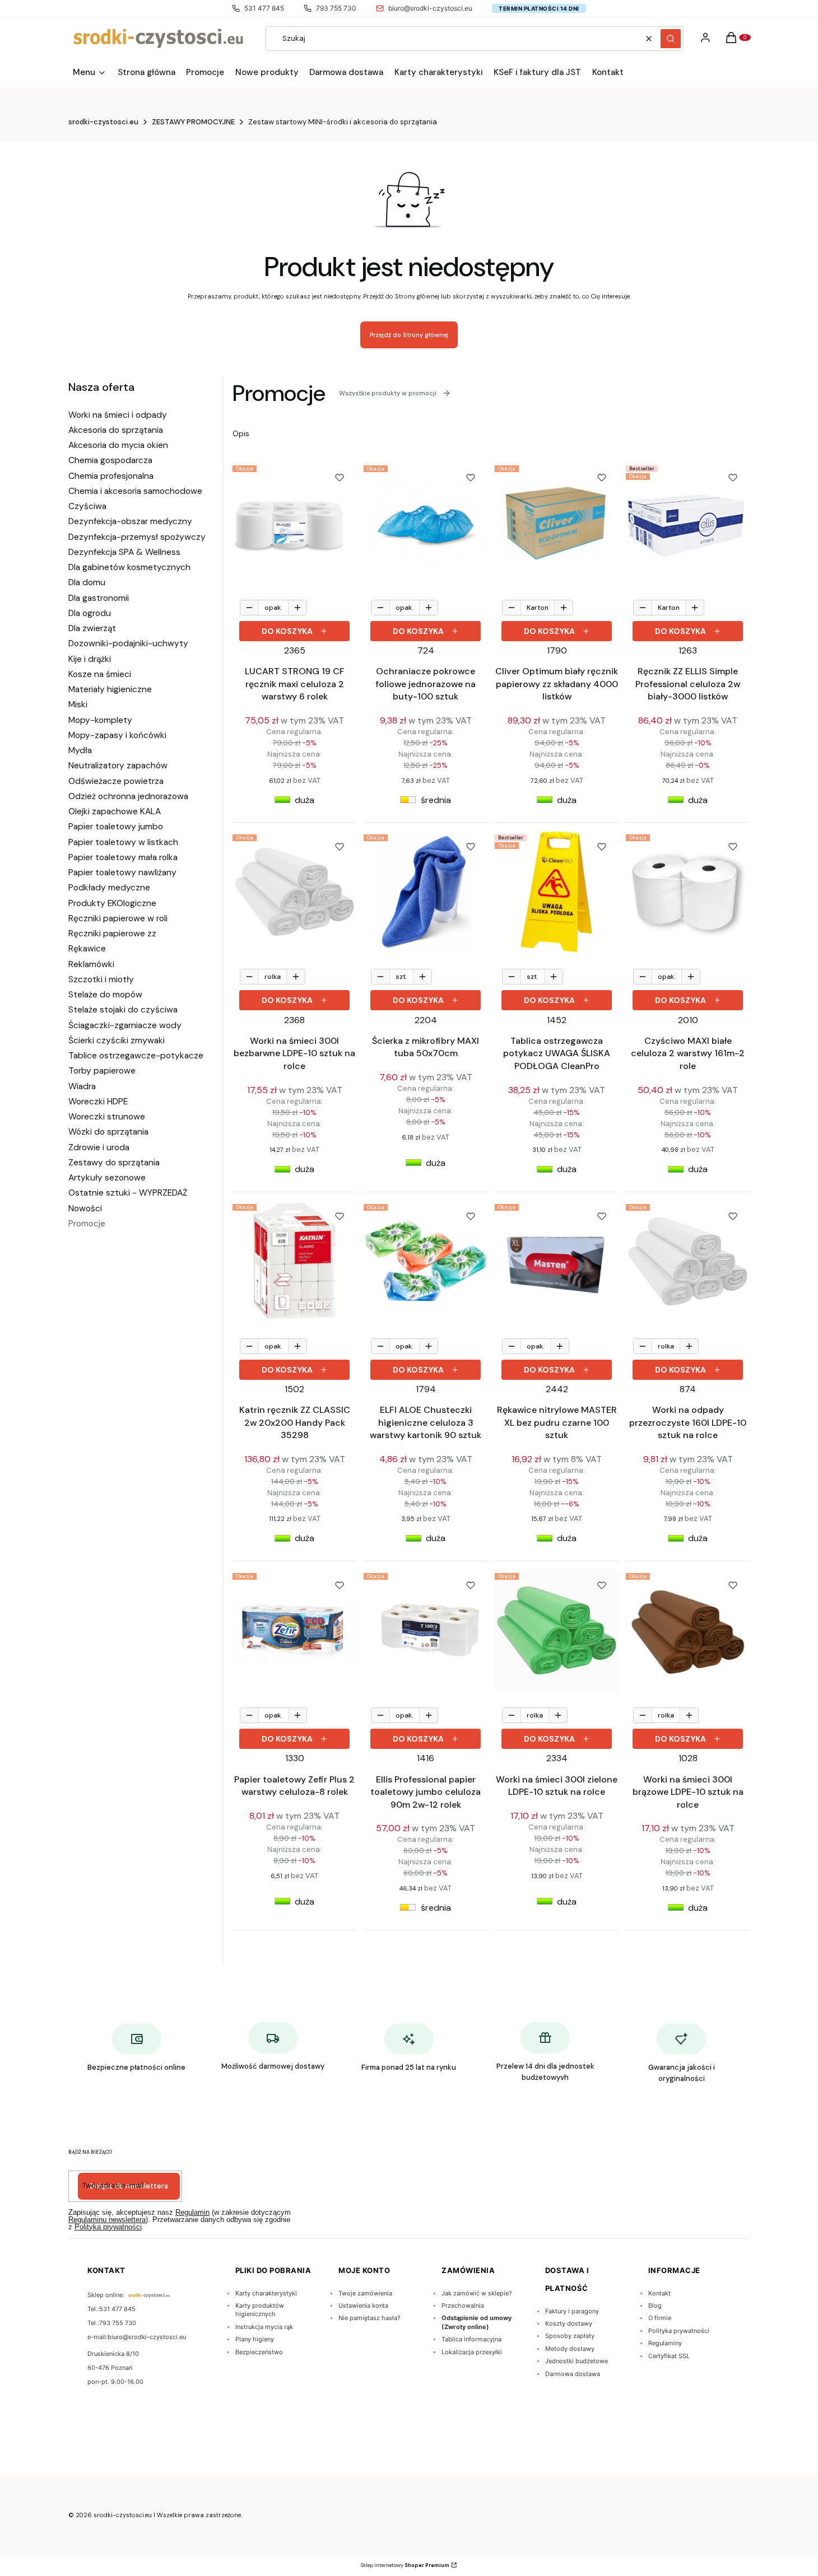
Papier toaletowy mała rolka (123, 857)
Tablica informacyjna (471, 2339)
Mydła (80, 750)
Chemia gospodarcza (110, 460)
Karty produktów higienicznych (260, 2310)
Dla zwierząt (92, 628)
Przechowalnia (463, 2306)
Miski (78, 704)
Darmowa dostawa (573, 2374)
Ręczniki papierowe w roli (118, 918)
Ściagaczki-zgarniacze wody (125, 1025)
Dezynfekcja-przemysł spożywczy (137, 537)
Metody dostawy (570, 2349)
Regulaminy (665, 2343)
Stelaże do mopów (105, 995)
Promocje (87, 1224)
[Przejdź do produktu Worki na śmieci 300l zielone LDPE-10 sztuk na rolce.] (557, 1630)
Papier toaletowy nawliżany (122, 872)
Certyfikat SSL (669, 2356)
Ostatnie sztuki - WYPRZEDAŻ (128, 1193)
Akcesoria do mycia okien (118, 445)
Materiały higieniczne (110, 689)
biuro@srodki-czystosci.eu (430, 8)
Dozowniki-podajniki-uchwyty (128, 643)
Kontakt (659, 2293)
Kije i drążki (90, 659)
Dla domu (87, 582)
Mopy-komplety (100, 720)
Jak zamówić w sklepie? (477, 2293)
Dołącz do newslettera (129, 2186)
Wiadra (82, 1086)
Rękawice (87, 949)
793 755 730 (336, 8)
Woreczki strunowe (107, 1117)
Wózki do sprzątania (108, 1132)
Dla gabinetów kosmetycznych (129, 567)
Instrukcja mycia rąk (264, 2327)
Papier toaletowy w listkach (123, 842)
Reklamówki (91, 964)
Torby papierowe (102, 1071)
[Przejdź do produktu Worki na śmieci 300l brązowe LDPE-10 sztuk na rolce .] (688, 1630)
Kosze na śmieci (100, 674)
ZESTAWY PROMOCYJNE (193, 122)
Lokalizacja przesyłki (472, 2352)
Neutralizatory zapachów (118, 766)
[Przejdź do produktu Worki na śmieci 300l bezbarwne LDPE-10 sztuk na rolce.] (294, 892)
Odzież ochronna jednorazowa (128, 796)
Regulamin (192, 2212)
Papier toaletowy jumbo (116, 827)
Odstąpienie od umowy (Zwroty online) (477, 2322)
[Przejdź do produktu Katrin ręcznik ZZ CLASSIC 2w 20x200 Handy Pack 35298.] (294, 1261)
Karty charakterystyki (266, 2293)
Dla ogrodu (90, 613)
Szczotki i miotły (101, 979)
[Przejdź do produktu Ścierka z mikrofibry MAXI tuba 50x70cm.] (426, 892)
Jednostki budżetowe (577, 2361)
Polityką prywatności (108, 2227)
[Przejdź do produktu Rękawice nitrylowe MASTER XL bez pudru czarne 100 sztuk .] (557, 1261)
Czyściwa (87, 506)
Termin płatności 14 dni (539, 8)
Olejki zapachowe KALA (115, 811)
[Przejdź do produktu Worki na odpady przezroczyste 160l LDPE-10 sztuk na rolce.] (688, 1261)
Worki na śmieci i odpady (118, 415)
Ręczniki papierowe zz (112, 934)
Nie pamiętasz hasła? (370, 2318)
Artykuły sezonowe (107, 1178)
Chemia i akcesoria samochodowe (135, 491)
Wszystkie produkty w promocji (388, 393)
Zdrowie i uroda (99, 1147)
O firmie (660, 2318)
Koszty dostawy (569, 2323)
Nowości (85, 1208)
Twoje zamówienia (365, 2293)
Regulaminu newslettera (107, 2220)
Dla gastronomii (99, 598)
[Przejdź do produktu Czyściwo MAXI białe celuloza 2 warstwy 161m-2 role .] (688, 892)
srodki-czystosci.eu (103, 122)
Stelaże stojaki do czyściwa (123, 1010)
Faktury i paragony (572, 2311)
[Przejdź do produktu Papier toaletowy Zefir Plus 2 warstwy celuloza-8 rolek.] (294, 1630)
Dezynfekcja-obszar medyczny (130, 521)
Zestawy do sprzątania (114, 1163)
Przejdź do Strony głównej (409, 335)
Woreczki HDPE (98, 1102)
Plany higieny (255, 2339)
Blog (655, 2306)
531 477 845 (264, 8)
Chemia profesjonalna (111, 476)
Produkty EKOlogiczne (112, 903)
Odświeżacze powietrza (116, 781)
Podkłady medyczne (109, 888)
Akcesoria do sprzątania (116, 430)
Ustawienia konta (363, 2306)
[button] (671, 39)
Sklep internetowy (405, 2565)
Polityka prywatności (679, 2331)
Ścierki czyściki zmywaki (117, 1040)
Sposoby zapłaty (570, 2336)
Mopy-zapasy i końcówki (117, 735)
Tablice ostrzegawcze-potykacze (136, 1056)
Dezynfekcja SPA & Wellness (124, 552)
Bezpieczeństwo (259, 2352)
